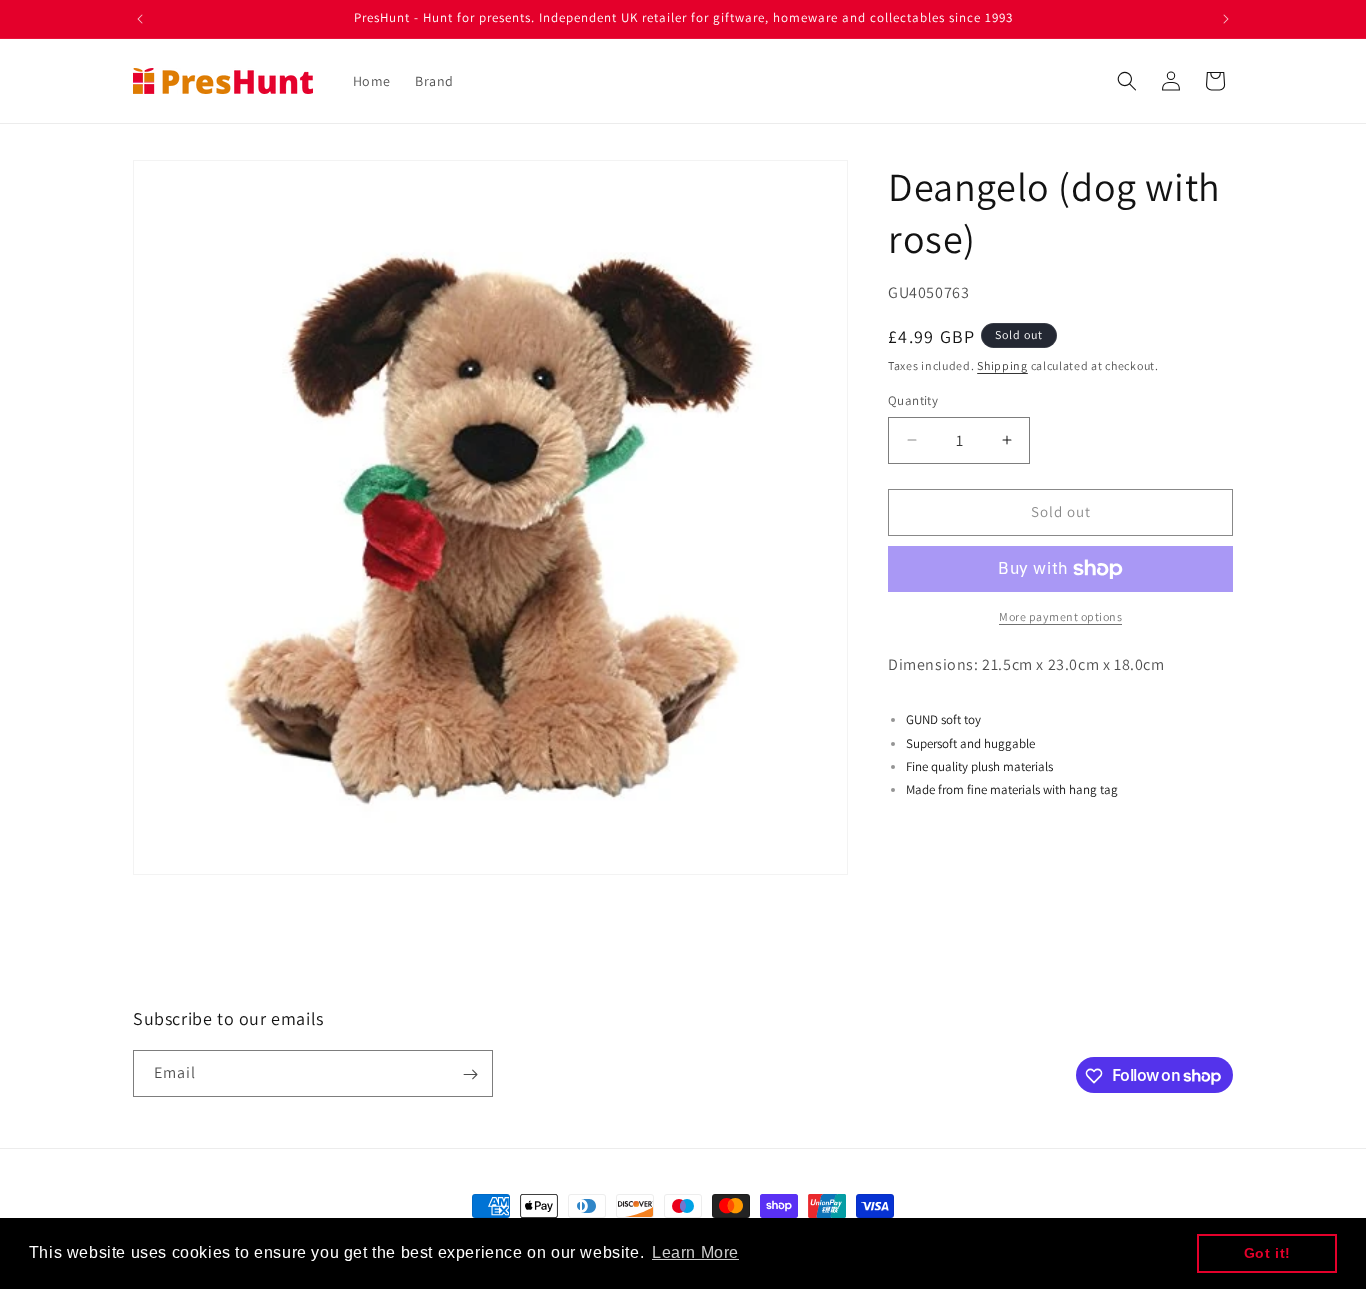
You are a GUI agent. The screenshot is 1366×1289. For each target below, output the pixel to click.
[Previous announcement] (140, 19)
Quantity (913, 400)
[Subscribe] (470, 1074)
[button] (1127, 81)
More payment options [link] (1060, 616)
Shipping (1002, 365)
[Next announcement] (1226, 19)
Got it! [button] (1267, 1253)
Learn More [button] (695, 1252)
